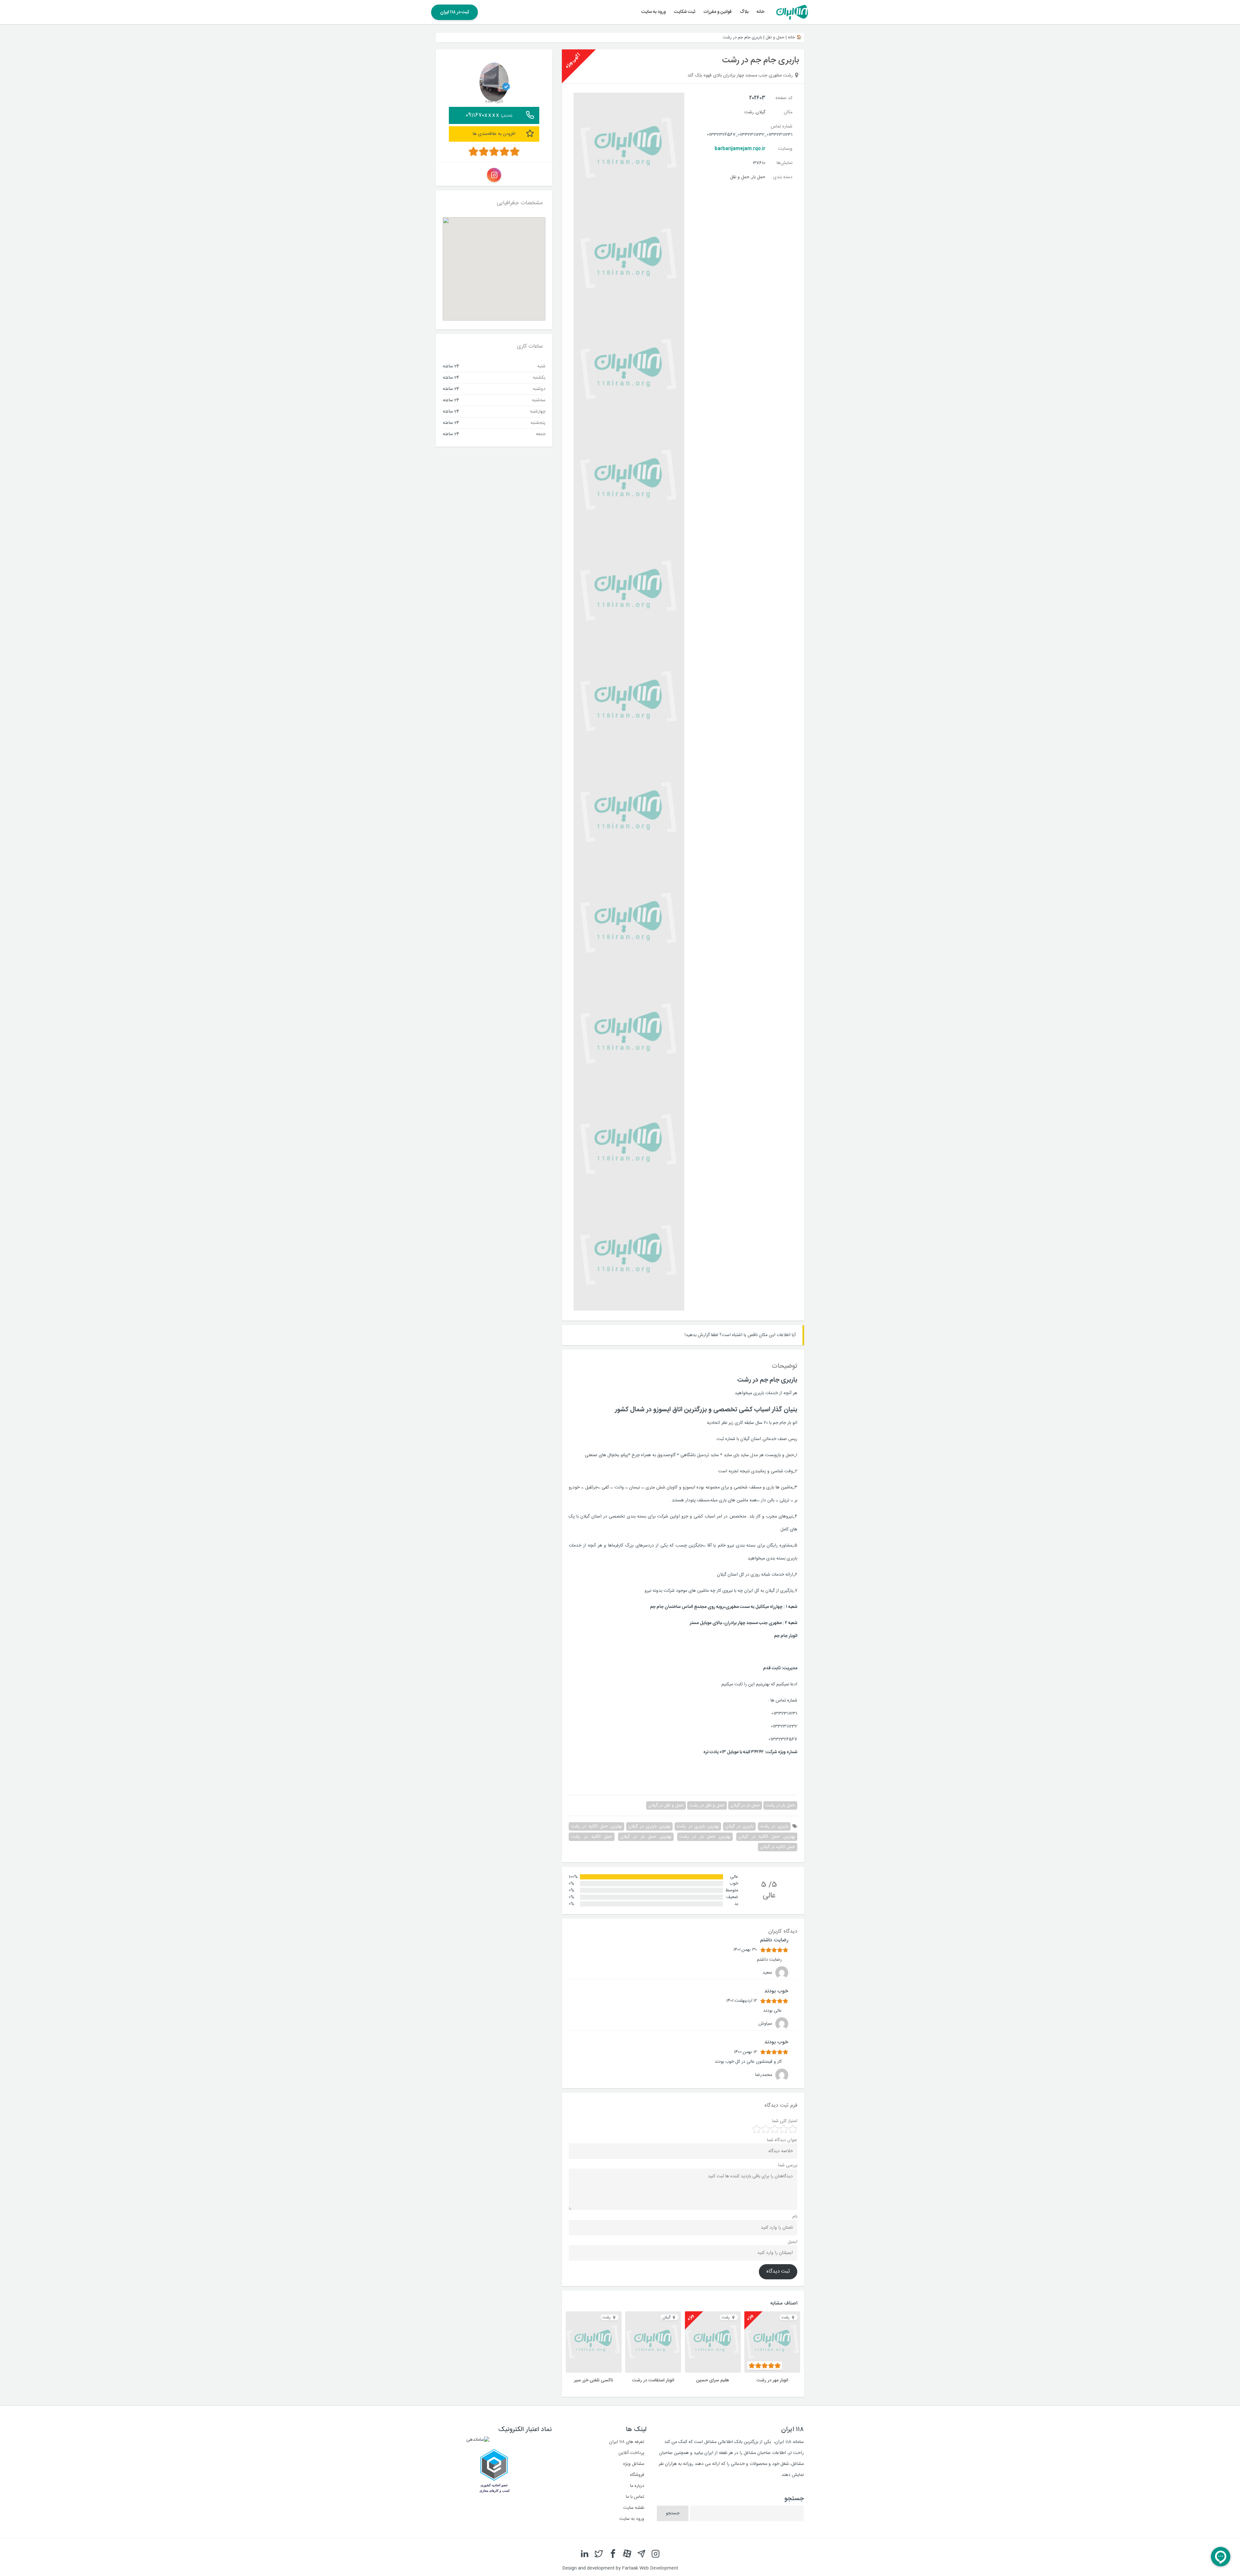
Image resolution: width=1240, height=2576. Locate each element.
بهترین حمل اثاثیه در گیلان (767, 1837)
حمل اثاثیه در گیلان (778, 1847)
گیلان (761, 112)
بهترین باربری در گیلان (649, 1826)
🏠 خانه (795, 37)
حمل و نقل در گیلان (666, 1805)
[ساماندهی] (478, 2440)
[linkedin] (584, 2554)
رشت (749, 112)
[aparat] (627, 2554)
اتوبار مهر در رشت (772, 2380)
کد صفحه (784, 98)
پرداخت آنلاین (631, 2453)
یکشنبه (539, 377)
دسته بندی (783, 177)
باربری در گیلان (739, 1826)
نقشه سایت (634, 2508)
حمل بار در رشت (780, 1805)
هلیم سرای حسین (713, 2380)
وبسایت (785, 149)
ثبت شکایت (685, 12)
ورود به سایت (654, 12)
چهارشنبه (538, 411)
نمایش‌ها (785, 163)
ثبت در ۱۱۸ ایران (455, 12)
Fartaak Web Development (650, 2568)
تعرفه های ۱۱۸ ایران (627, 2442)
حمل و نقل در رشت (707, 1805)
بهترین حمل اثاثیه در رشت (596, 1826)
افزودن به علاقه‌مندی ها (494, 134)
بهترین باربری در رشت (698, 1826)
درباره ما (637, 2486)
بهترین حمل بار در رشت (705, 1837)
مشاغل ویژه (634, 2464)
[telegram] (641, 2554)
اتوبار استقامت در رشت (653, 2380)
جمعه (541, 434)
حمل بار (759, 177)
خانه (760, 12)
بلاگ (744, 12)
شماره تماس (782, 127)
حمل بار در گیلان (745, 1805)
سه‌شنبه (539, 400)
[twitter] (599, 2554)
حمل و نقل (775, 37)
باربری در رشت (774, 1826)
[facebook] (613, 2554)
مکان (788, 112)
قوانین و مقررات (718, 12)
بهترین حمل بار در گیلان (646, 1837)
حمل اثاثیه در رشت (592, 1837)
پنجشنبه (538, 423)
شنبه (541, 366)
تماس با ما (635, 2497)
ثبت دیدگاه (778, 2272)
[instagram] (656, 2554)
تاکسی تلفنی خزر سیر (594, 2380)
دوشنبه (539, 389)
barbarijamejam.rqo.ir (740, 149)
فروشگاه (637, 2475)
